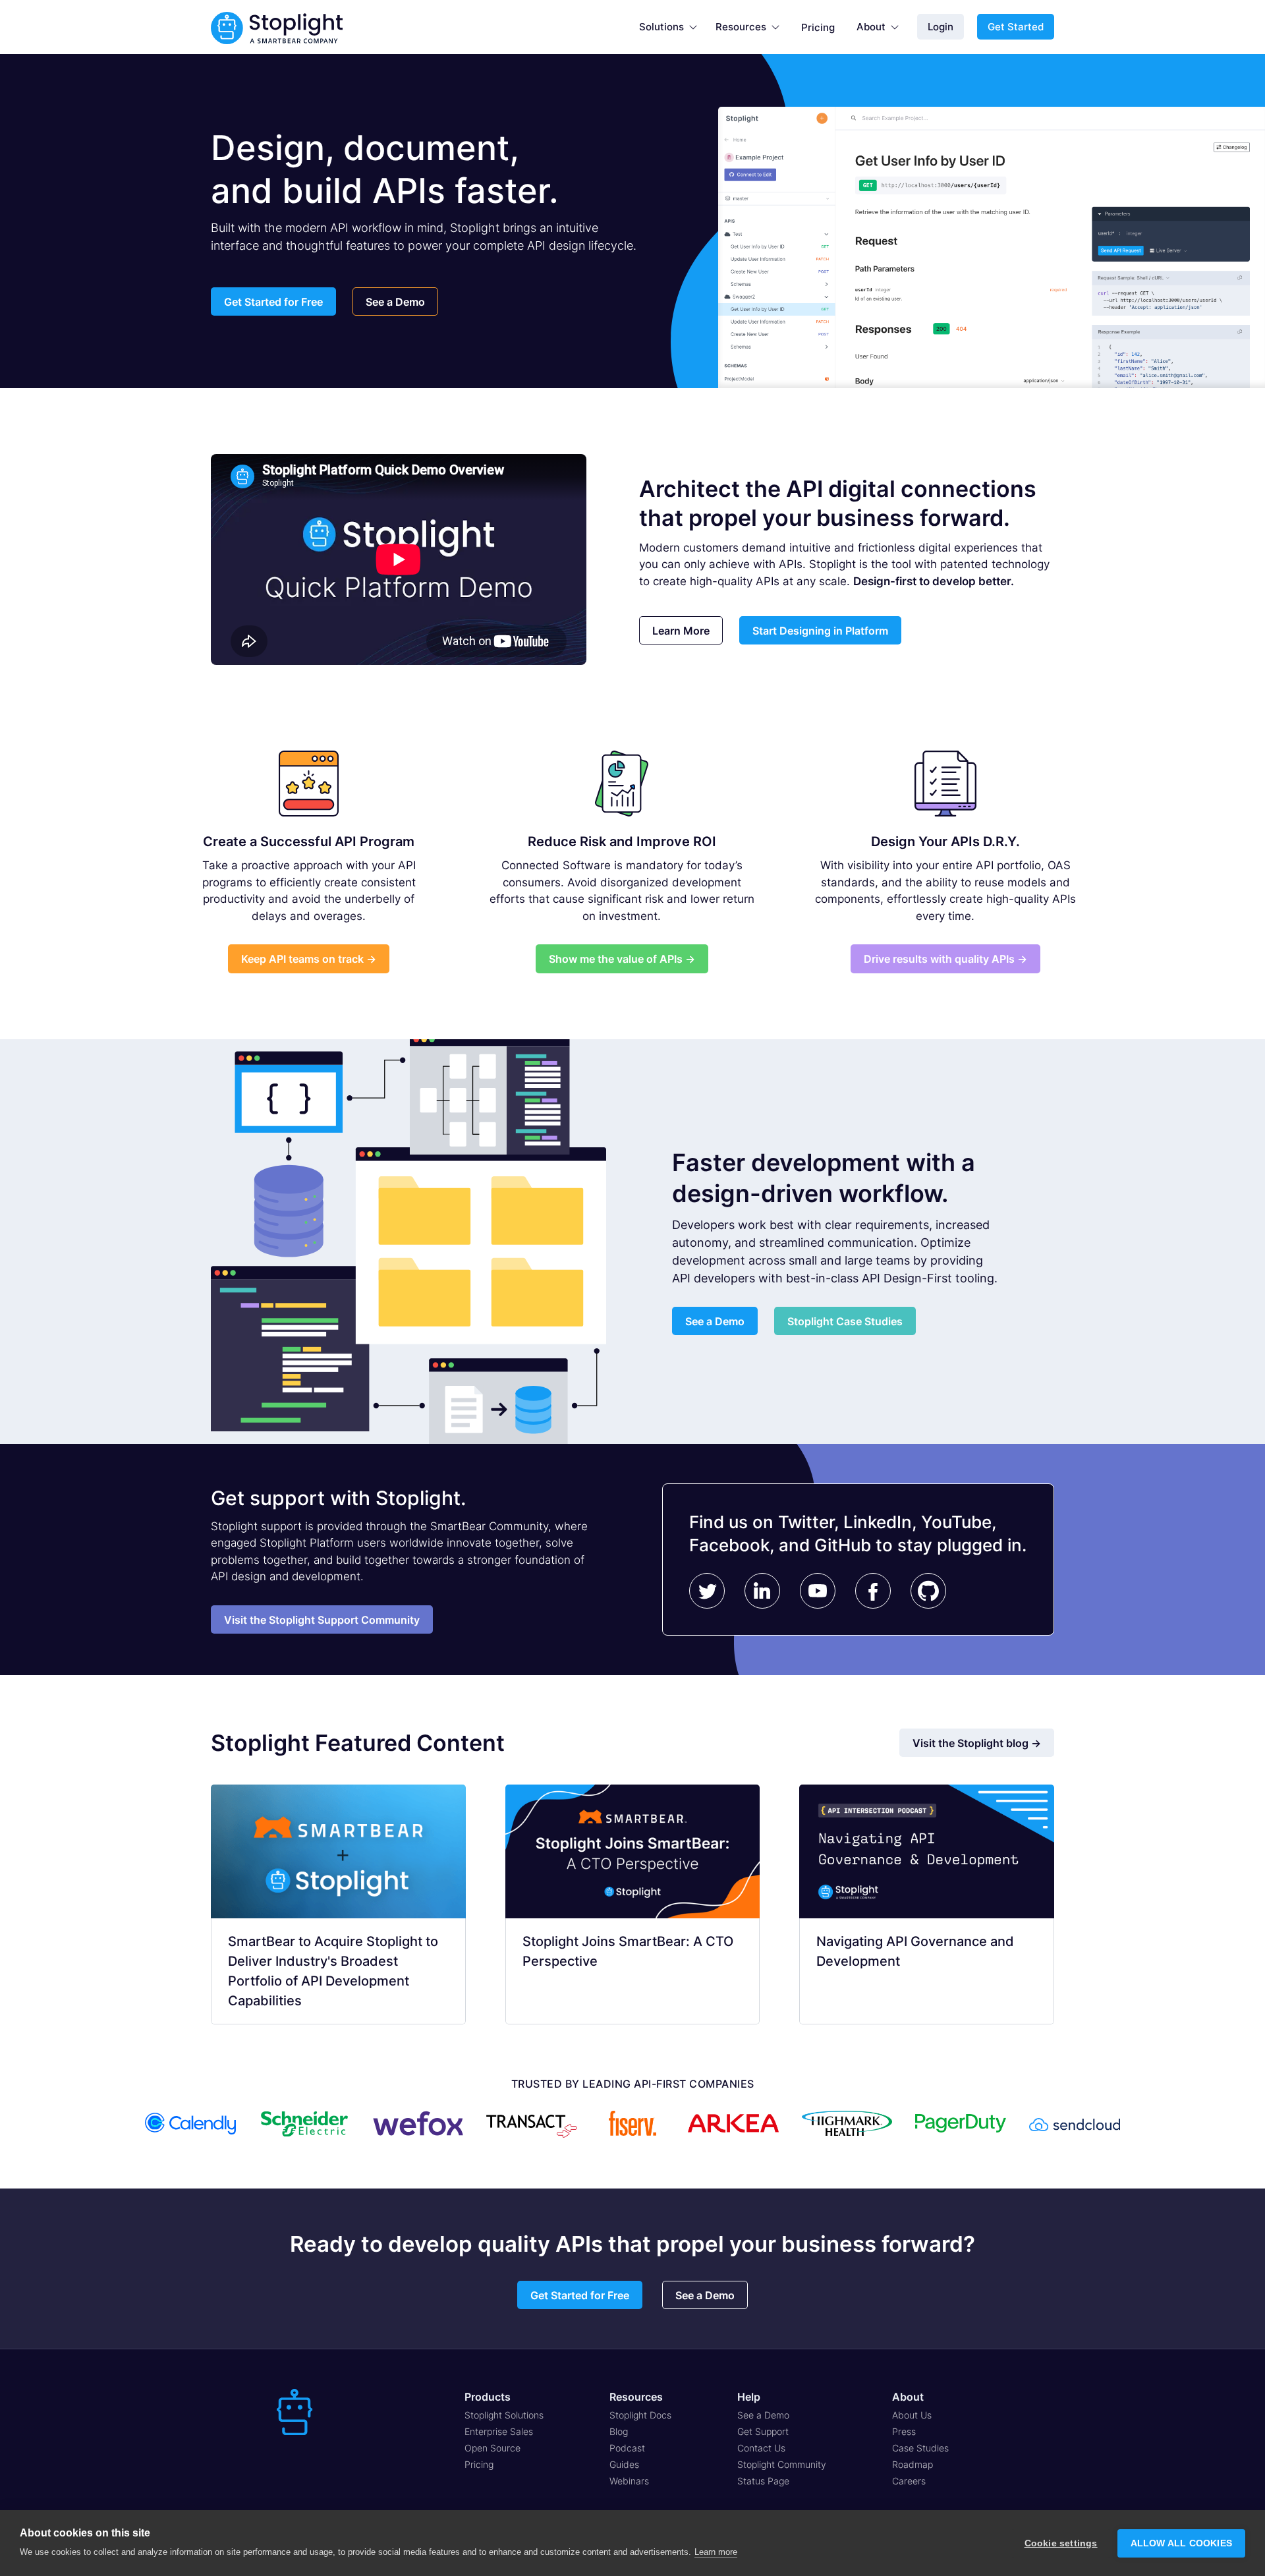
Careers (909, 2481)
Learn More (681, 631)
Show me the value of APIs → (622, 959)
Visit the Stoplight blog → (977, 1743)
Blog (619, 2431)
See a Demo (395, 302)
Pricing (818, 27)
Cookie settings (1061, 2543)
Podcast (627, 2448)
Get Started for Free (273, 302)
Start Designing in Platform (820, 631)
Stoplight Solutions (504, 2415)
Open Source (492, 2448)
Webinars (629, 2481)
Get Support (763, 2431)
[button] (668, 27)
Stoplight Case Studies (845, 1321)
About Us (912, 2415)
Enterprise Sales (499, 2431)
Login (941, 27)
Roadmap (913, 2464)
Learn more (716, 2552)
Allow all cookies (1181, 2543)
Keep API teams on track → (309, 959)
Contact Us (761, 2448)
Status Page (763, 2481)
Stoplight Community (782, 2464)
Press (904, 2431)
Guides (624, 2464)
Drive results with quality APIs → (945, 959)
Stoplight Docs (640, 2415)
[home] (277, 27)
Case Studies (920, 2448)
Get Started (1016, 27)
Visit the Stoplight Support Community (322, 1620)
